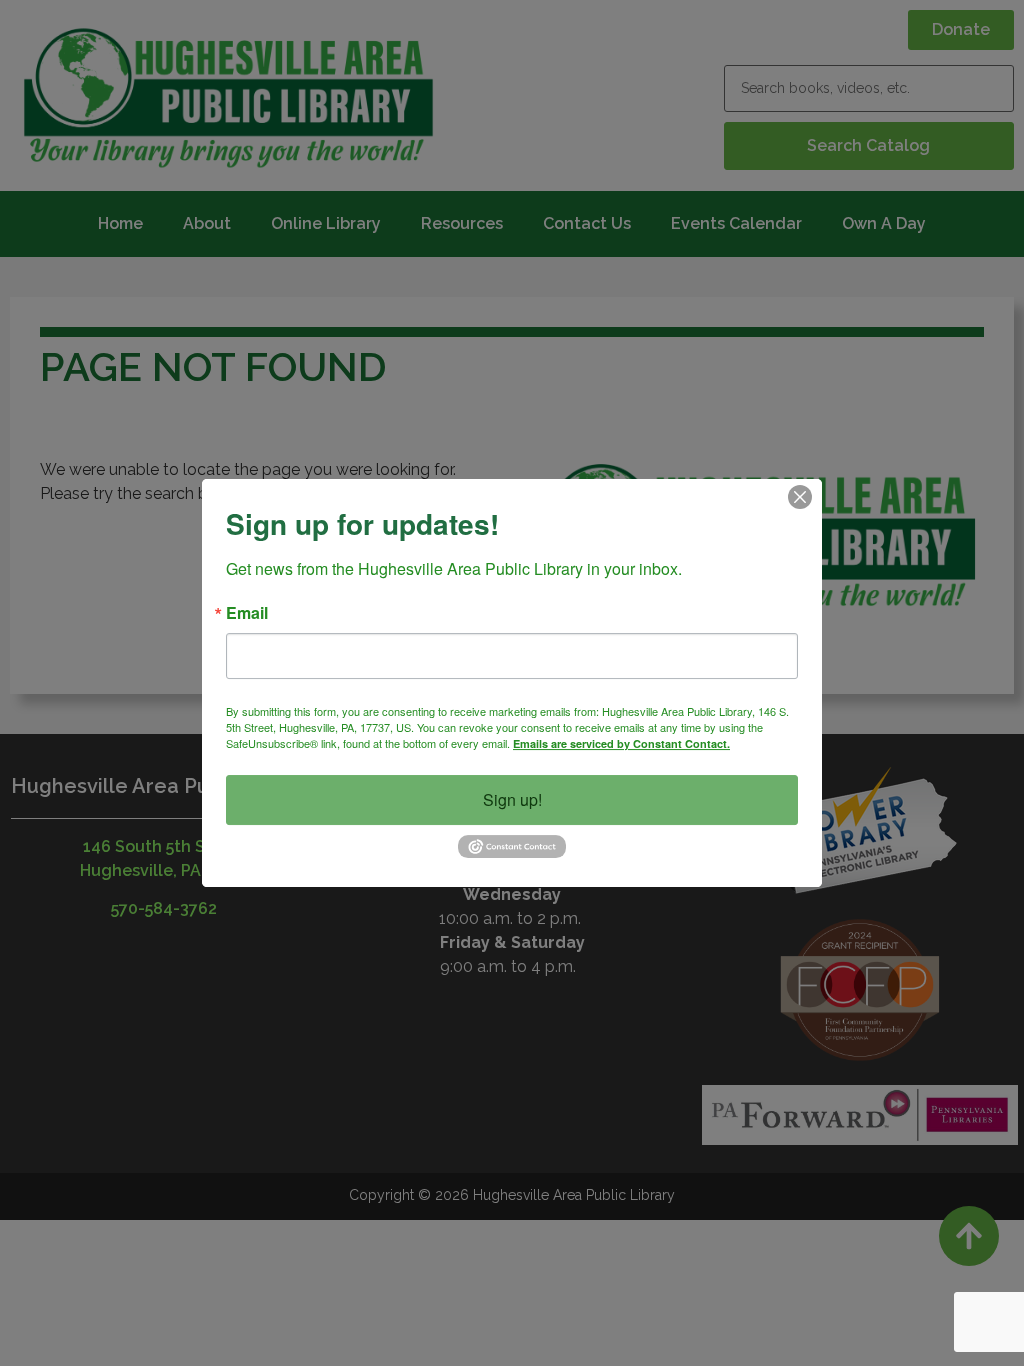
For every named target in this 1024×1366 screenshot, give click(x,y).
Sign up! (512, 799)
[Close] (800, 497)
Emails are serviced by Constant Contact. (621, 743)
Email (247, 613)
